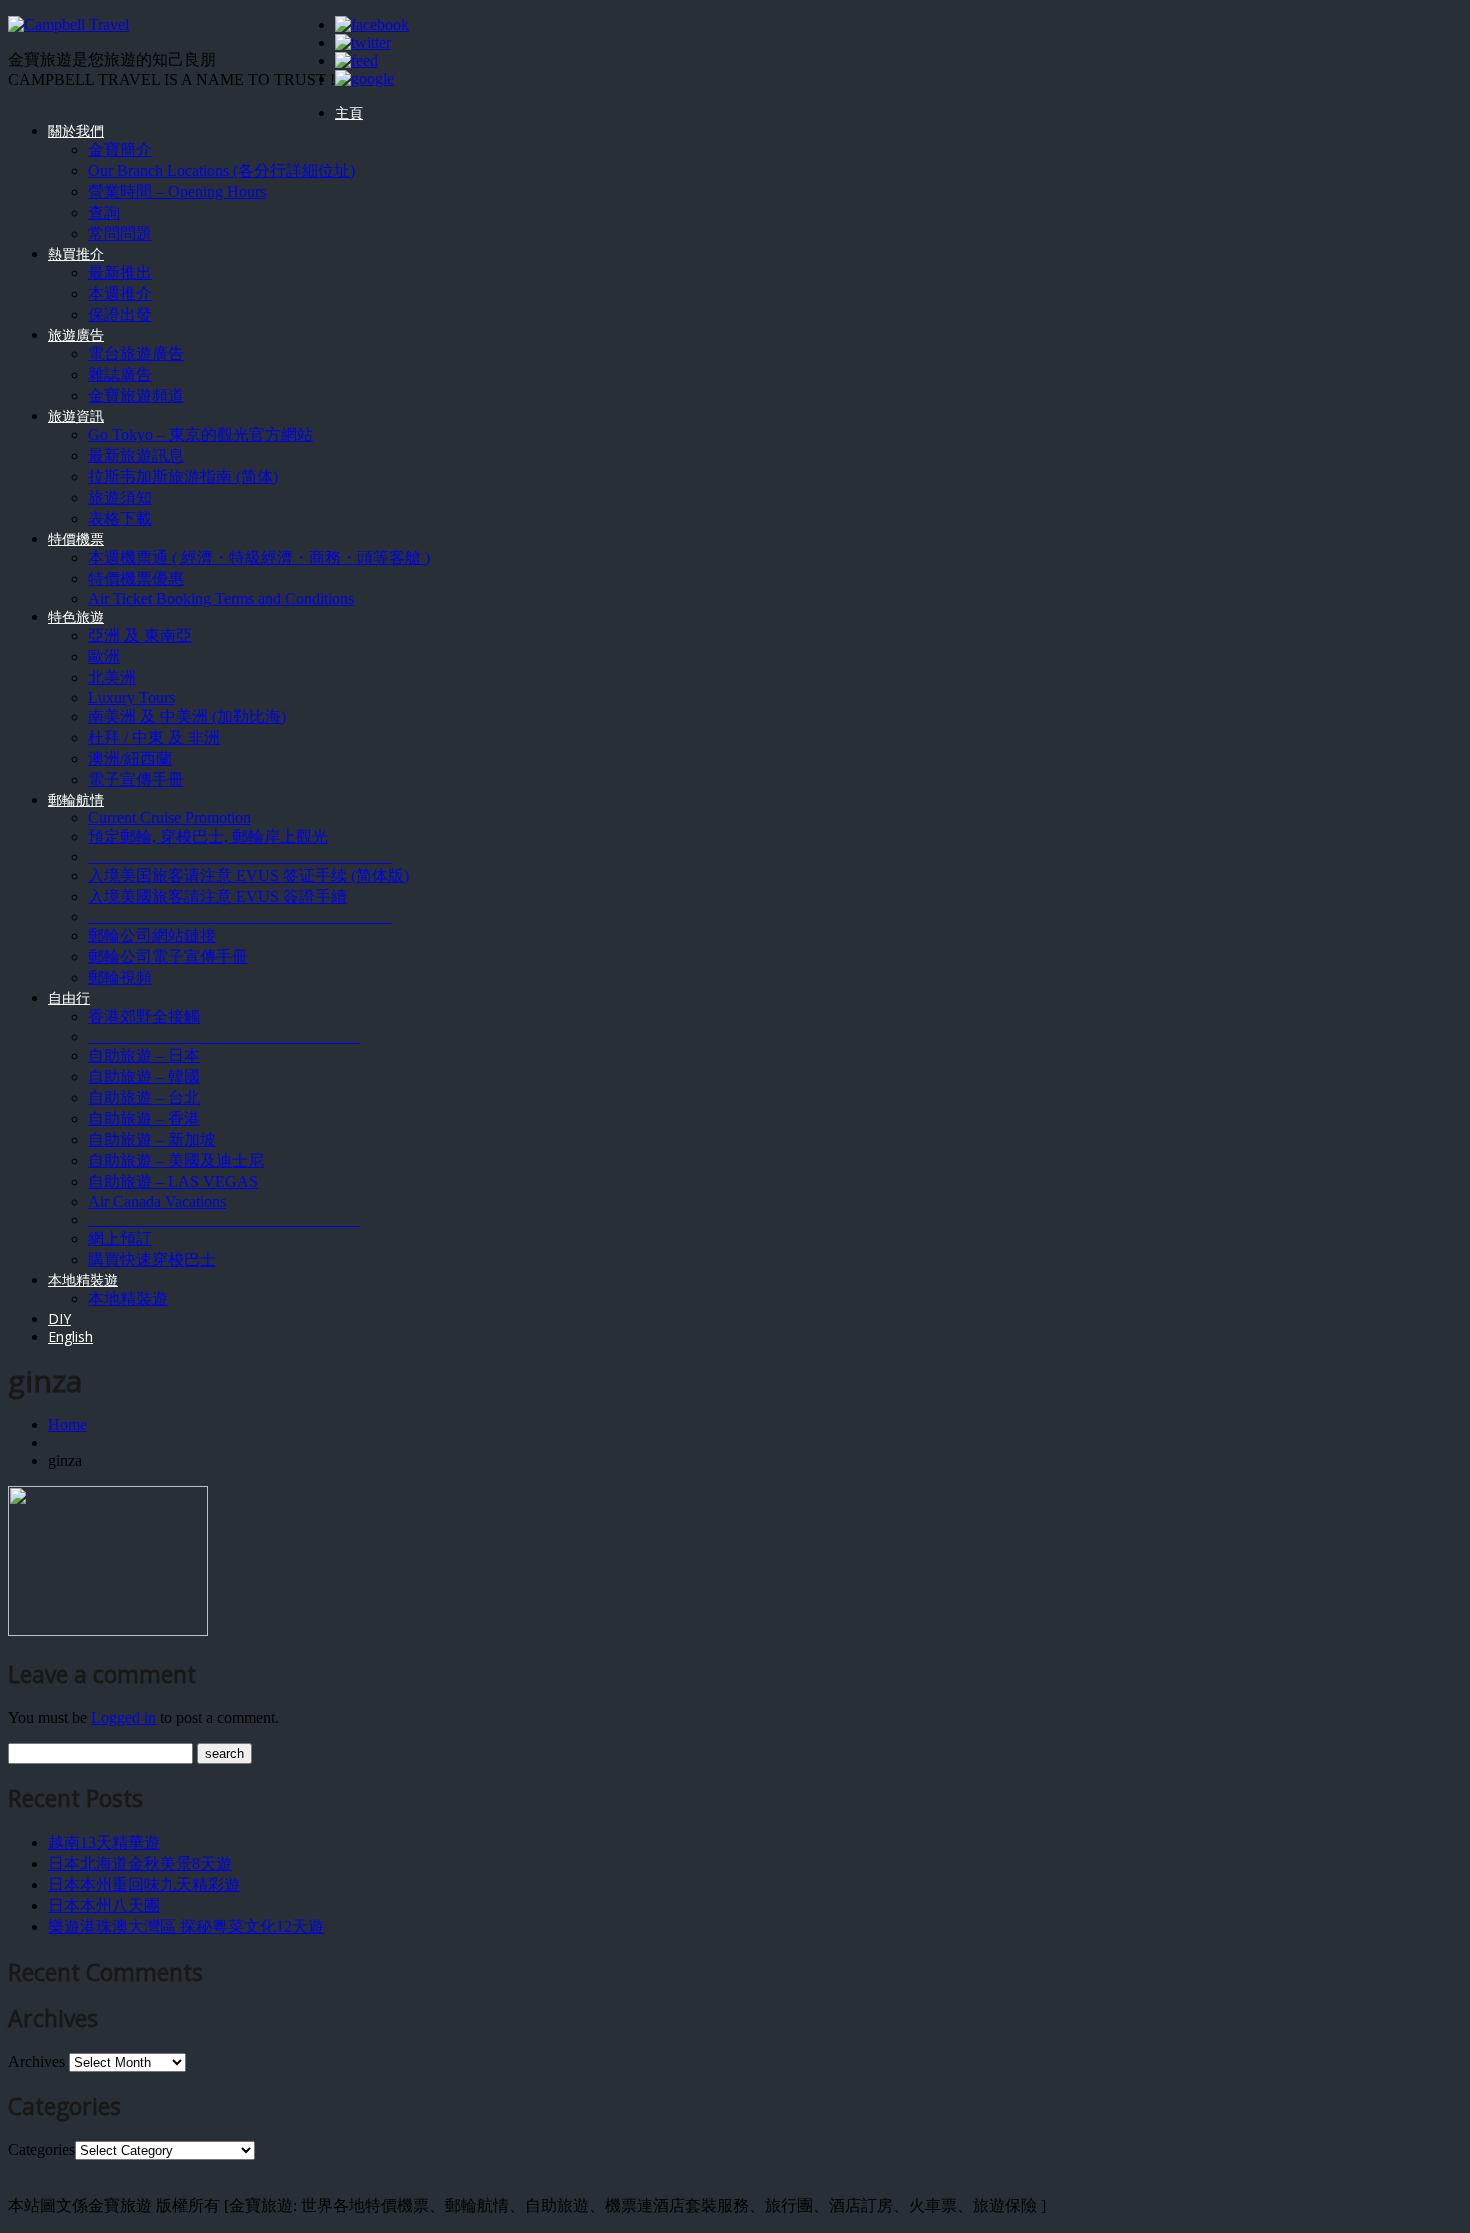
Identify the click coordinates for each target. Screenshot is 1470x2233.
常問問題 (120, 233)
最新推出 (120, 272)
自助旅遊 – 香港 (144, 1118)
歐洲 (104, 656)
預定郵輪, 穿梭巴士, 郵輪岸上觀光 (208, 836)
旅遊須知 (120, 497)
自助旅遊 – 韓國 (144, 1076)
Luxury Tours (131, 697)
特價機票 (76, 538)
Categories (41, 2149)
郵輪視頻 (120, 977)
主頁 (349, 112)
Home (67, 1424)
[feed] (356, 60)
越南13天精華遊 (104, 1842)
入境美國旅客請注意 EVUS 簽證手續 (217, 896)
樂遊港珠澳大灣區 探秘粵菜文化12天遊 (186, 1926)
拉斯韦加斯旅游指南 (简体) (183, 476)
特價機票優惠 (136, 578)
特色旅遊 (76, 616)
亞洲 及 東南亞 (140, 635)
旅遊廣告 (76, 334)
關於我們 (76, 130)
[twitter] (363, 42)
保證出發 (120, 314)
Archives (36, 2061)
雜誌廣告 (120, 374)
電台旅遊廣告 (136, 353)
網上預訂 (120, 1238)
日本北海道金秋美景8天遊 (140, 1863)
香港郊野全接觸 (144, 1016)
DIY (59, 1318)
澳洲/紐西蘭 (130, 758)
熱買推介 (76, 253)
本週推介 (120, 293)
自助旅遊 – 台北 (144, 1097)
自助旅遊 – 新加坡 (152, 1139)
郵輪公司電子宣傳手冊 (168, 956)
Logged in (123, 1717)
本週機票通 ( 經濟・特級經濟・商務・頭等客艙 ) (259, 557)
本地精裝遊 (83, 1279)
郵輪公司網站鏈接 (152, 935)
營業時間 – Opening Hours (177, 191)
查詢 (104, 212)
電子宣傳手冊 (136, 779)
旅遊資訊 (76, 415)
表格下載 (120, 518)
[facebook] (372, 24)
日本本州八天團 (104, 1905)
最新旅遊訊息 (136, 455)
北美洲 (112, 677)
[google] (364, 78)
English (70, 1336)
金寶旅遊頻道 (136, 395)
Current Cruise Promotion (169, 817)
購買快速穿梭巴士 (152, 1259)
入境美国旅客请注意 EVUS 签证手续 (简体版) (248, 875)
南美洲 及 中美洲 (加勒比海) (187, 716)
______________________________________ (240, 856)
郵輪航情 (76, 799)
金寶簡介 (120, 149)
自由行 (69, 997)
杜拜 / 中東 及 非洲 (154, 737)
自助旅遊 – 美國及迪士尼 (176, 1160)
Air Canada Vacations (157, 1201)
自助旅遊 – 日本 (144, 1055)
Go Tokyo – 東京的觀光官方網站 (200, 434)
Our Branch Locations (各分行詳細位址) (221, 170)
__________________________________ (224, 1036)
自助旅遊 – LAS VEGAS (173, 1181)
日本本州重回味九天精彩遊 (144, 1884)
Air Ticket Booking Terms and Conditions (221, 598)
